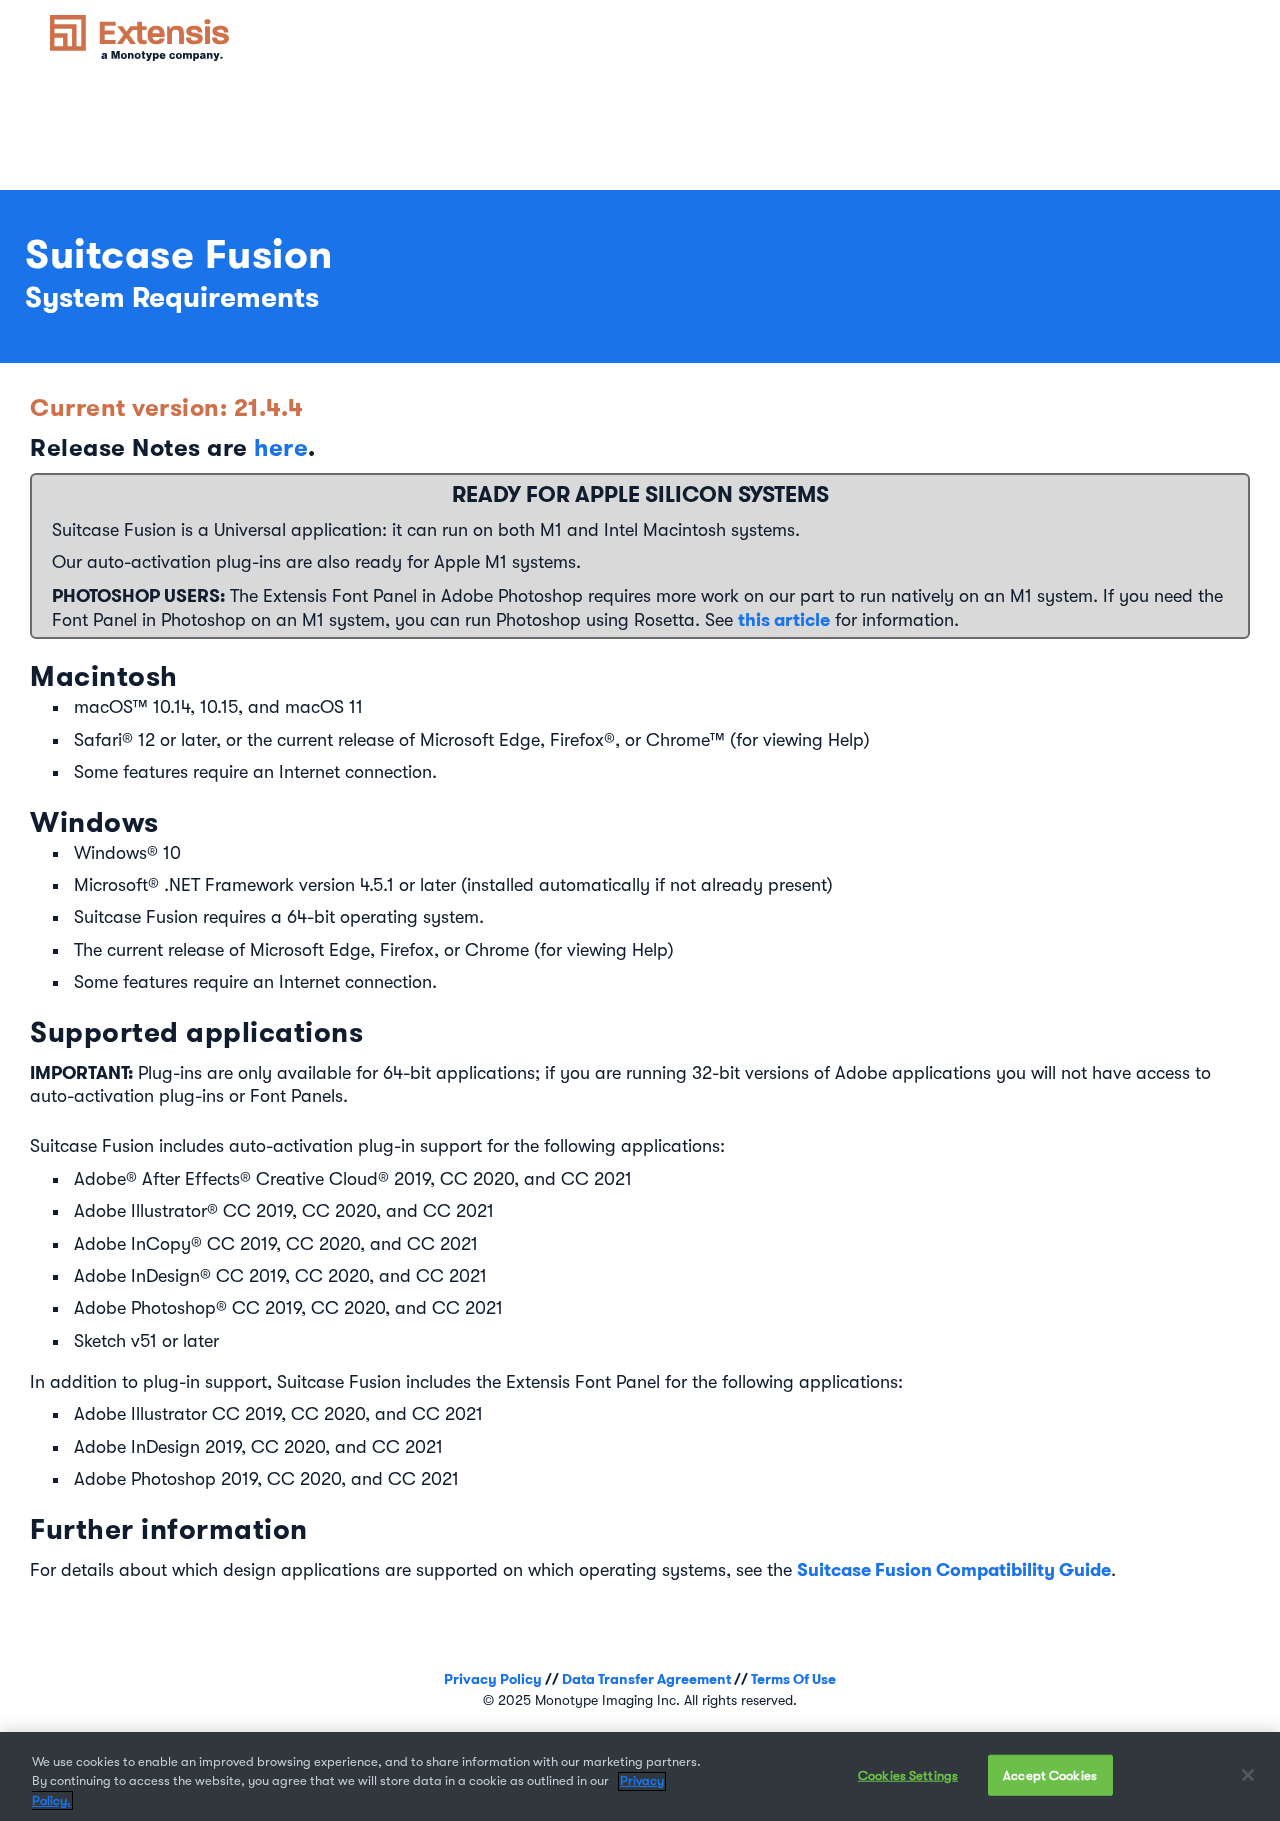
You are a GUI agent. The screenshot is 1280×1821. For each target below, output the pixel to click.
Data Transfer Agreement (646, 1679)
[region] (640, 1776)
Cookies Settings (908, 1774)
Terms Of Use (793, 1679)
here (281, 447)
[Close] (1248, 1775)
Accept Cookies (1050, 1774)
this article (784, 619)
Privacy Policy (493, 1679)
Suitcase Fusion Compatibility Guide (954, 1569)
